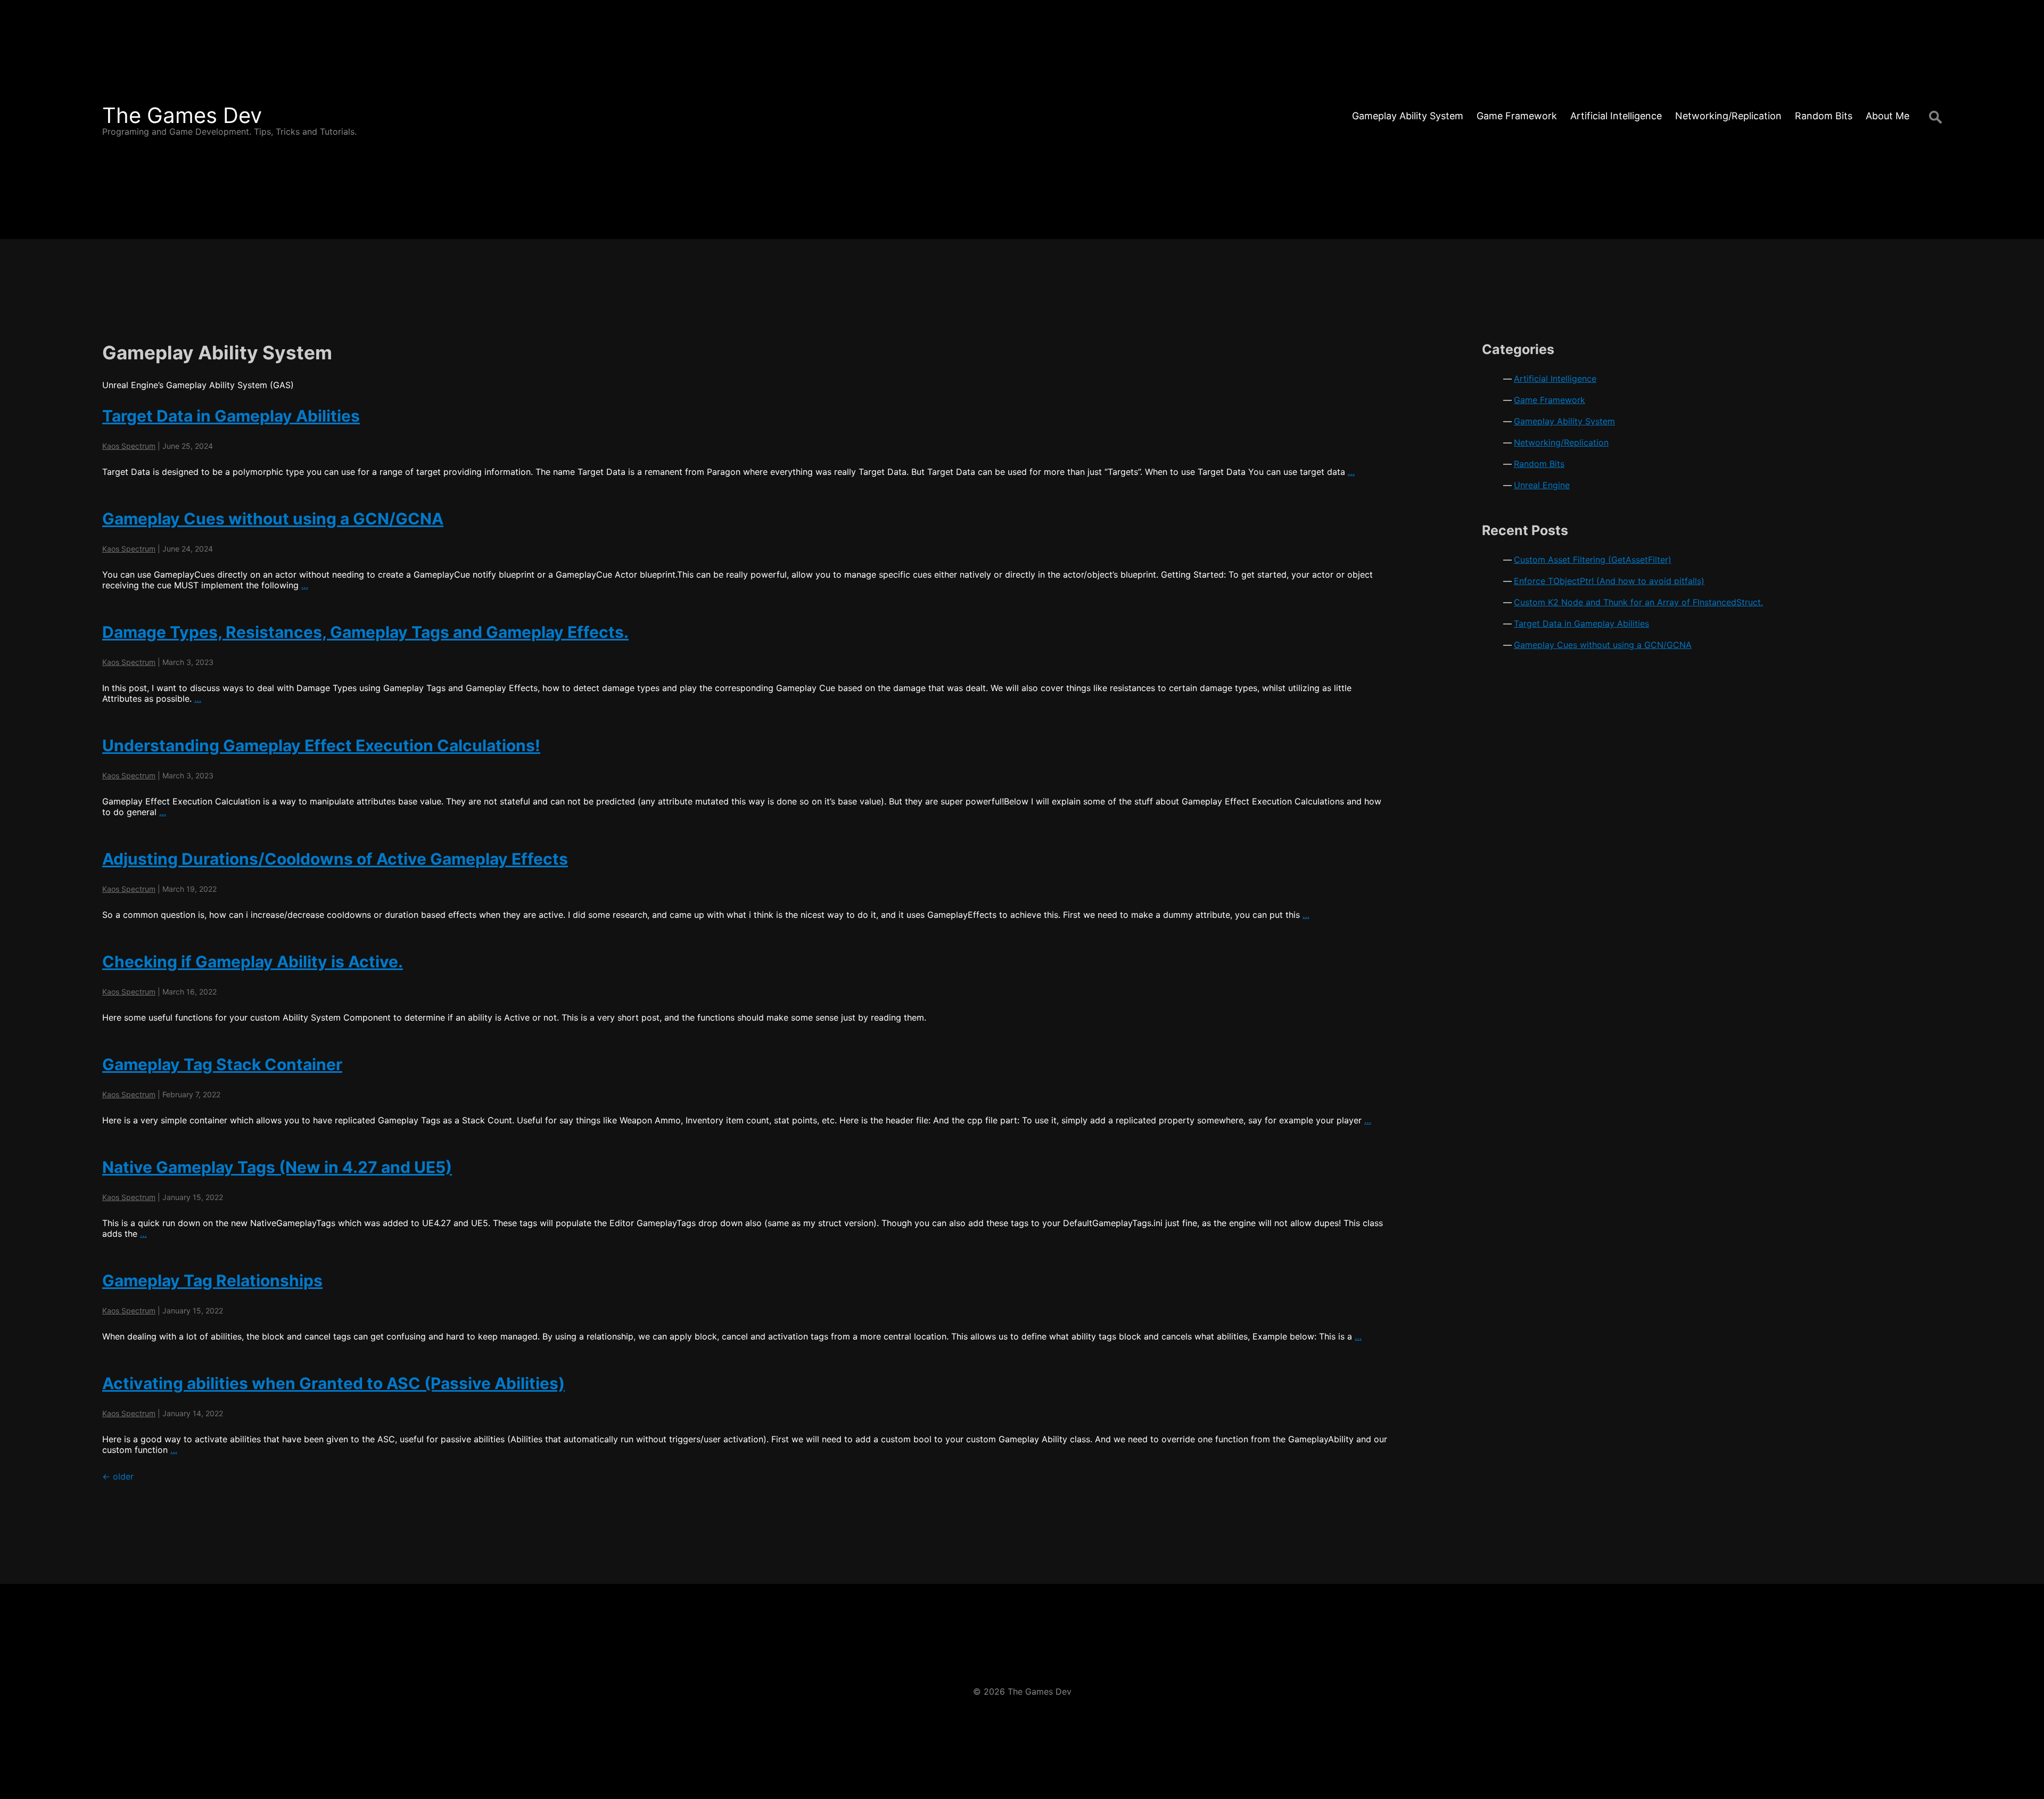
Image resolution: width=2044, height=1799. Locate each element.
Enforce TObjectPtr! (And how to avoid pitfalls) (1609, 581)
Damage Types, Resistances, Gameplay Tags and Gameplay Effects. (365, 632)
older (118, 1476)
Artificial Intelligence (1555, 379)
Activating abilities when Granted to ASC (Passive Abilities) (333, 1383)
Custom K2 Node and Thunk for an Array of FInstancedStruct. (1638, 602)
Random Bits (1539, 464)
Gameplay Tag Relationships (212, 1280)
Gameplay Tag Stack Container (222, 1064)
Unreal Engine (1542, 485)
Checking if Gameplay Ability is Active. (253, 962)
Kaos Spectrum (129, 446)
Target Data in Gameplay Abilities (231, 416)
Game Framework (1550, 400)
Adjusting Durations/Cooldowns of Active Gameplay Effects (335, 859)
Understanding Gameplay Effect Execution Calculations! (321, 745)
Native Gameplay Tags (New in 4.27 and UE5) (277, 1167)
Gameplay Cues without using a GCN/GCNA (273, 519)
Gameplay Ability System (1564, 421)
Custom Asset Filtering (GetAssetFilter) (1593, 560)
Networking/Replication (1561, 442)
